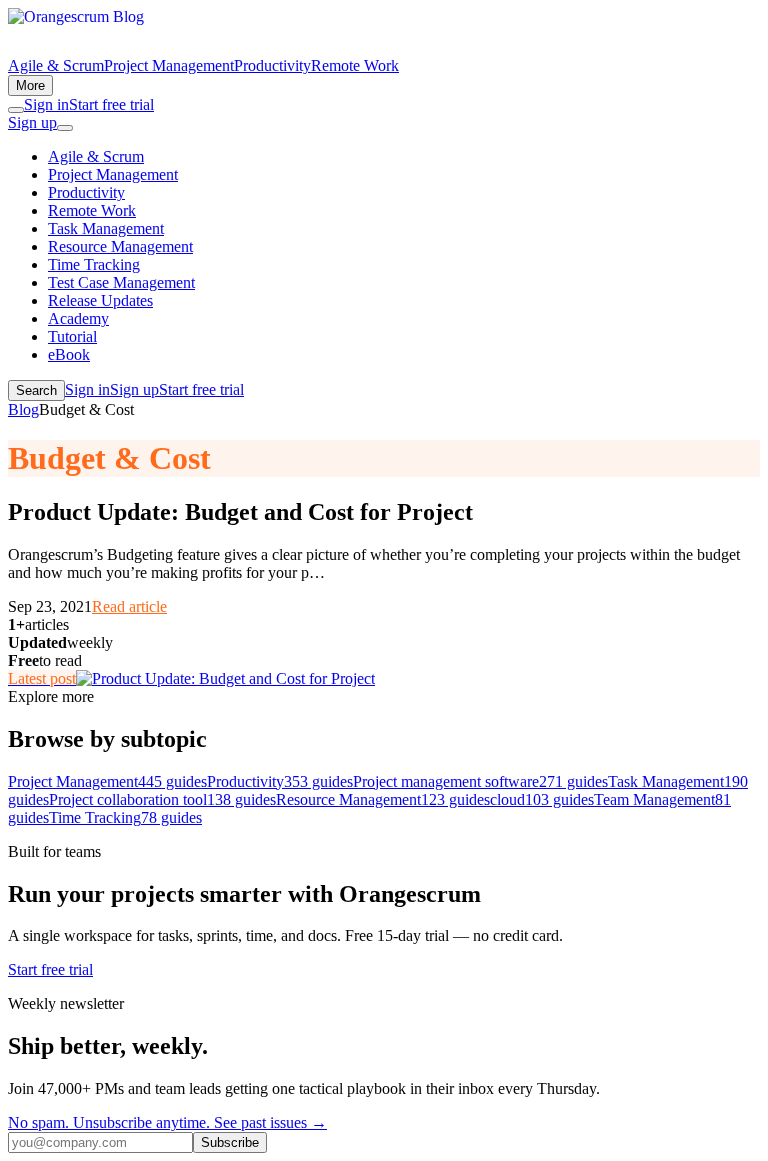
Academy (78, 318)
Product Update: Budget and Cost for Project (240, 512)
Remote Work (355, 65)
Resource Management (120, 246)
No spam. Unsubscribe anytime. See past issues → (167, 1122)
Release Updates (100, 300)
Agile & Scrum (56, 65)
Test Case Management (121, 282)
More (30, 85)
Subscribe (230, 1142)
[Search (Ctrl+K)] (16, 110)
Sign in (46, 104)
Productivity (272, 65)
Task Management (106, 228)
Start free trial (111, 104)
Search (36, 390)
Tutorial (72, 336)
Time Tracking (94, 264)
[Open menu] (65, 128)
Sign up (32, 122)
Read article (129, 606)
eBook (69, 354)
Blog (23, 409)
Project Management (169, 65)
